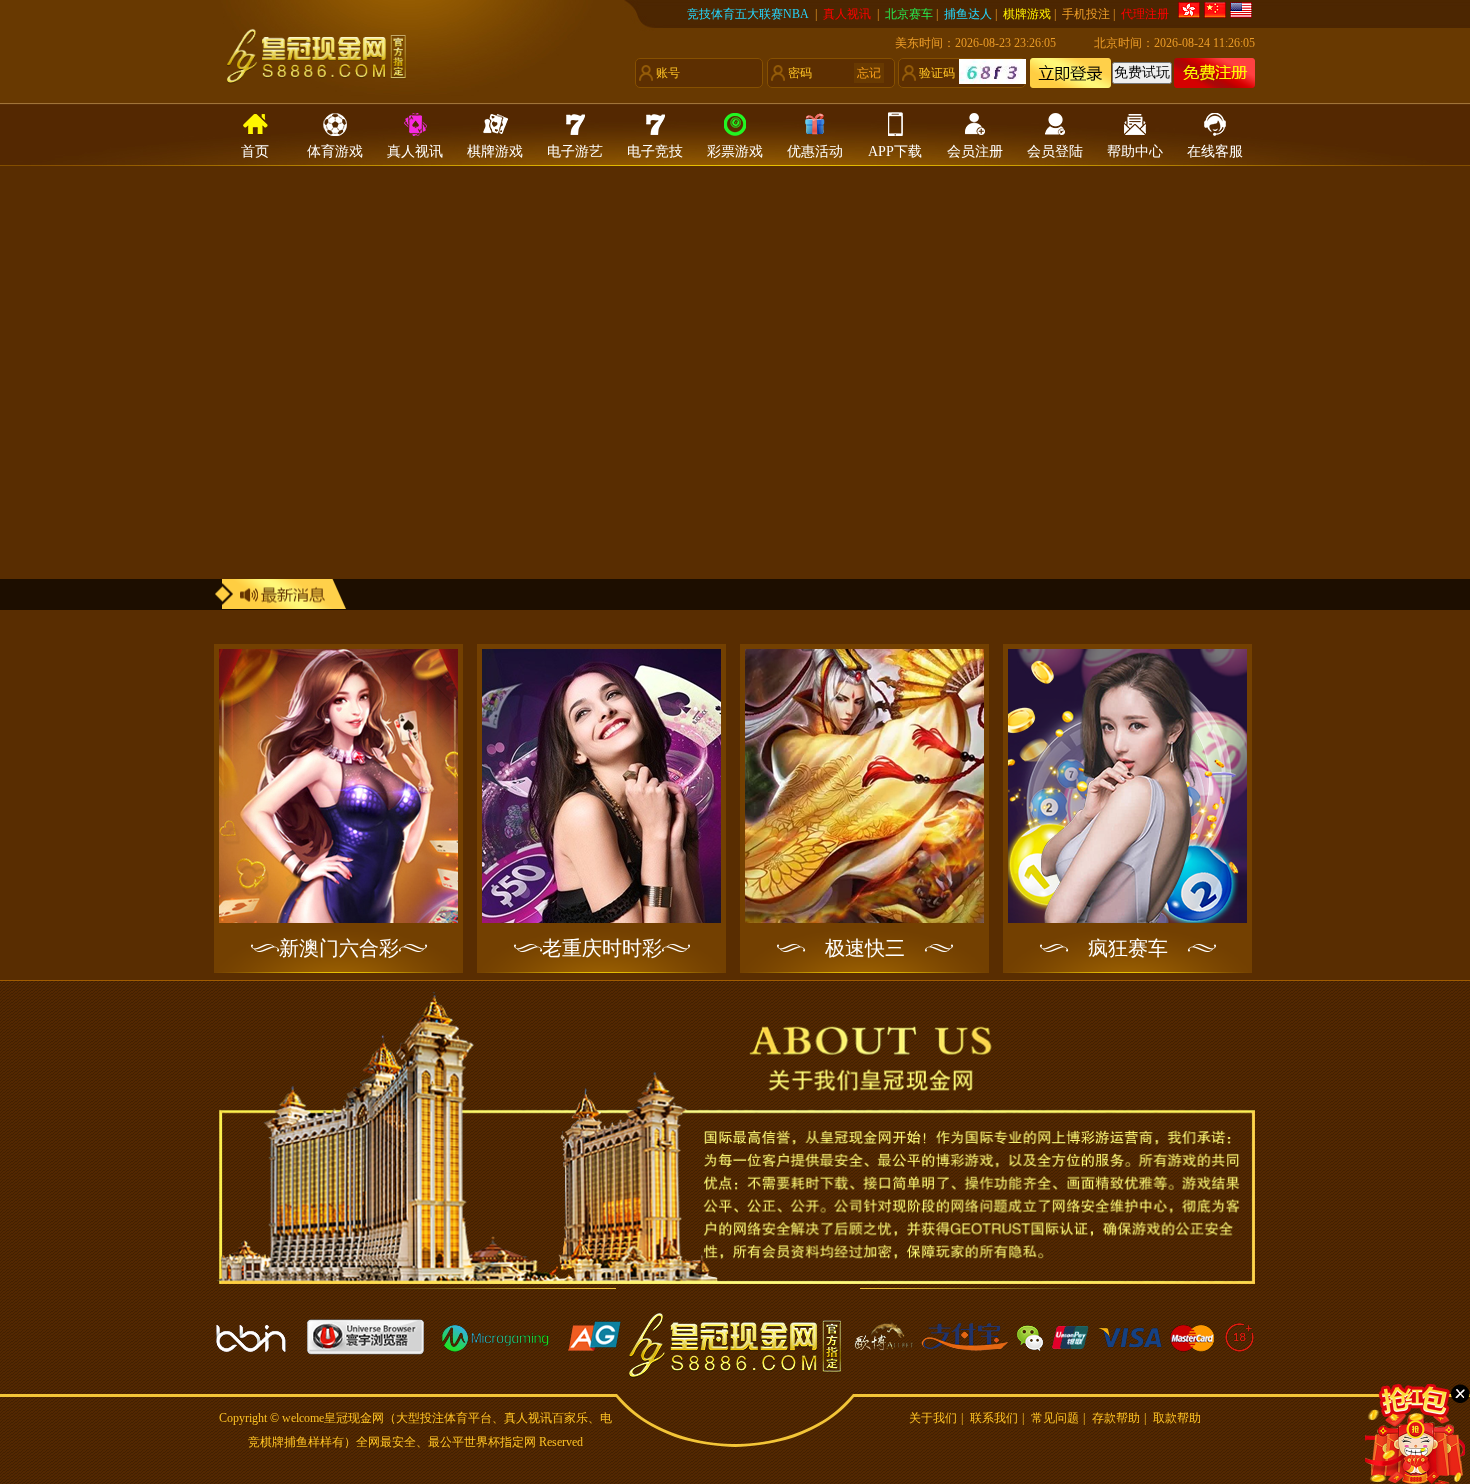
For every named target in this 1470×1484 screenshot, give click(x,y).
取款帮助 (1177, 1418)
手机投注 (1086, 14)
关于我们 (933, 1418)
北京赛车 (909, 14)
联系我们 (994, 1418)
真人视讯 (848, 14)
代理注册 (1145, 14)
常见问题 (1055, 1418)
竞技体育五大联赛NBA (748, 14)
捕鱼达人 (968, 14)
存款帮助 (1116, 1418)
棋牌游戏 (1027, 14)
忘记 (869, 73)
